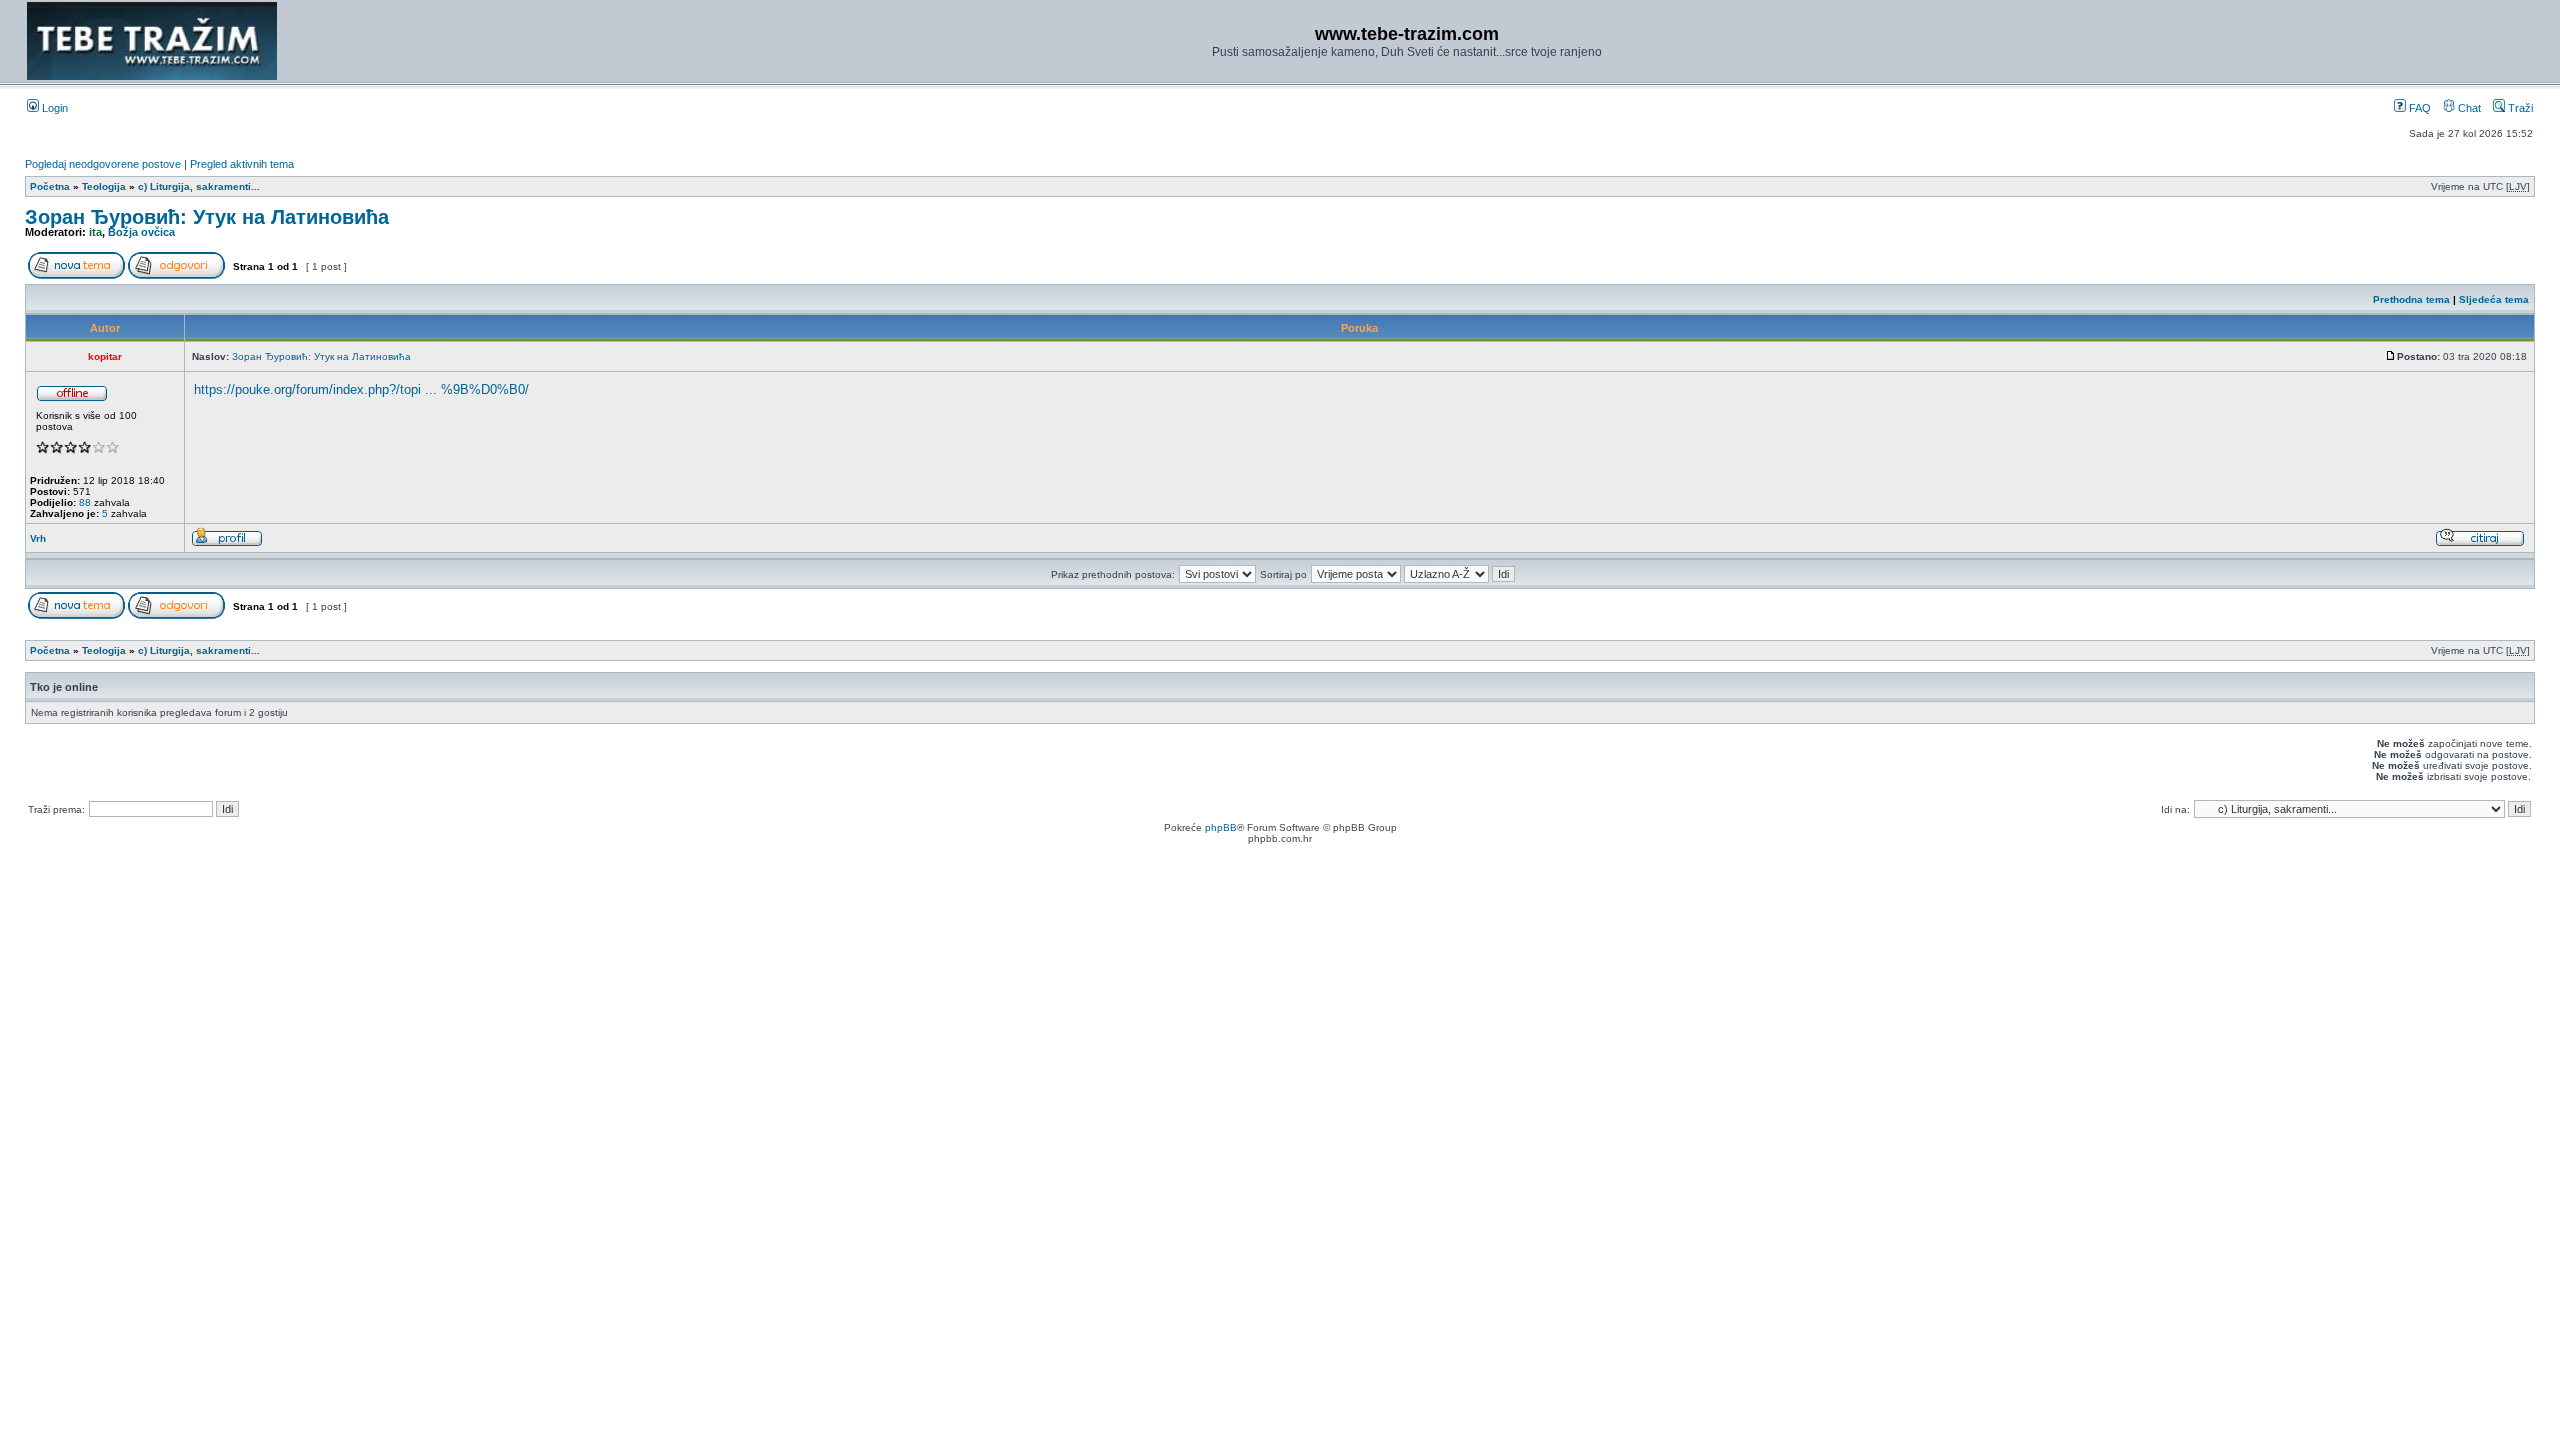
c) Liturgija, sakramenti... (199, 186)
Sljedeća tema (2494, 299)
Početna (50, 186)
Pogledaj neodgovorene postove (103, 164)
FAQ (2418, 108)
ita (95, 232)
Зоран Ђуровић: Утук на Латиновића (207, 217)
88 (85, 502)
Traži (2519, 108)
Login (53, 108)
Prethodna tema (2411, 299)
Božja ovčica (141, 232)
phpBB (1221, 827)
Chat (2468, 108)
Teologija (104, 186)
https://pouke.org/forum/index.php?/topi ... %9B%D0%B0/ (361, 389)
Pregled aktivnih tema (242, 164)
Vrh (38, 538)
